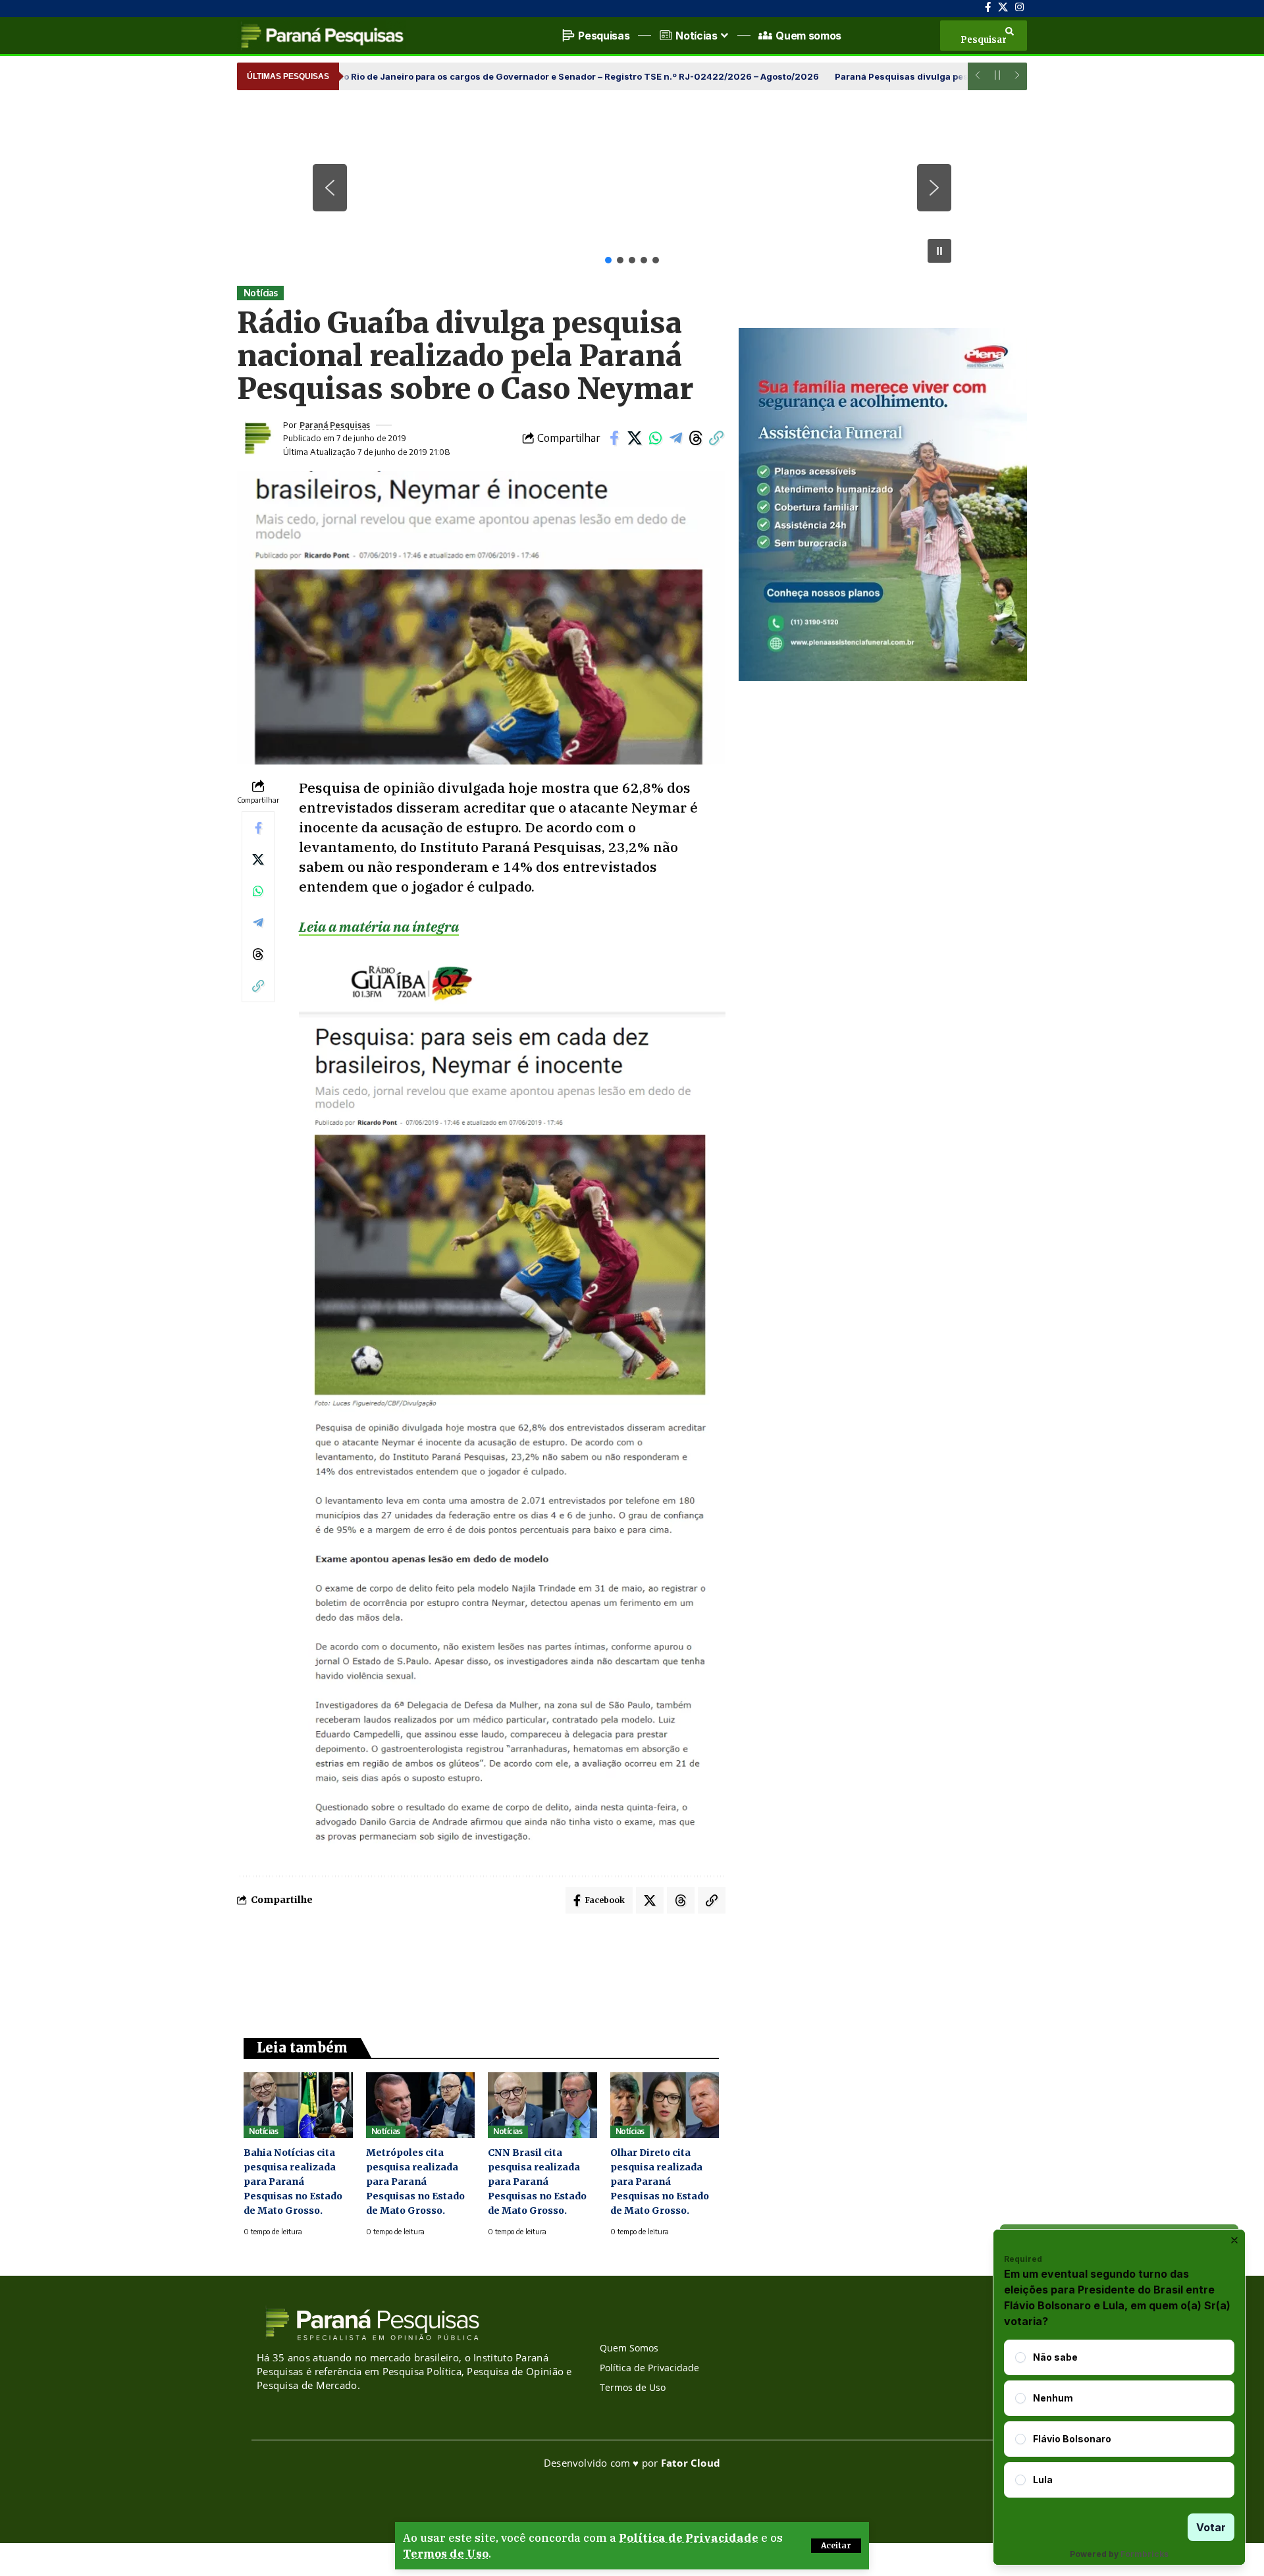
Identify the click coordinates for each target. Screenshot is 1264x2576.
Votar (1211, 2527)
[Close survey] (1234, 2240)
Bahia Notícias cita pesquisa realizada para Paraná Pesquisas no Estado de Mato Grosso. (293, 2182)
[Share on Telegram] (675, 438)
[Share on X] (635, 438)
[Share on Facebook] (614, 438)
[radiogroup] (1119, 2419)
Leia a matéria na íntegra (379, 926)
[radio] (1020, 2357)
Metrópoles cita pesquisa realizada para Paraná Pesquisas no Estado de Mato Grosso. (415, 2182)
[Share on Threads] (696, 438)
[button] (836, 2546)
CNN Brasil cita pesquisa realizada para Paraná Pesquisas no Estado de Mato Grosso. (537, 2182)
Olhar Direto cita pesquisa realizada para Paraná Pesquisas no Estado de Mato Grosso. (660, 2182)
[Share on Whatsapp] (655, 438)
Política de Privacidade (689, 2538)
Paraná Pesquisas (335, 425)
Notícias (261, 293)
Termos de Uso (446, 2554)
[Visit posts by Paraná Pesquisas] (257, 438)
